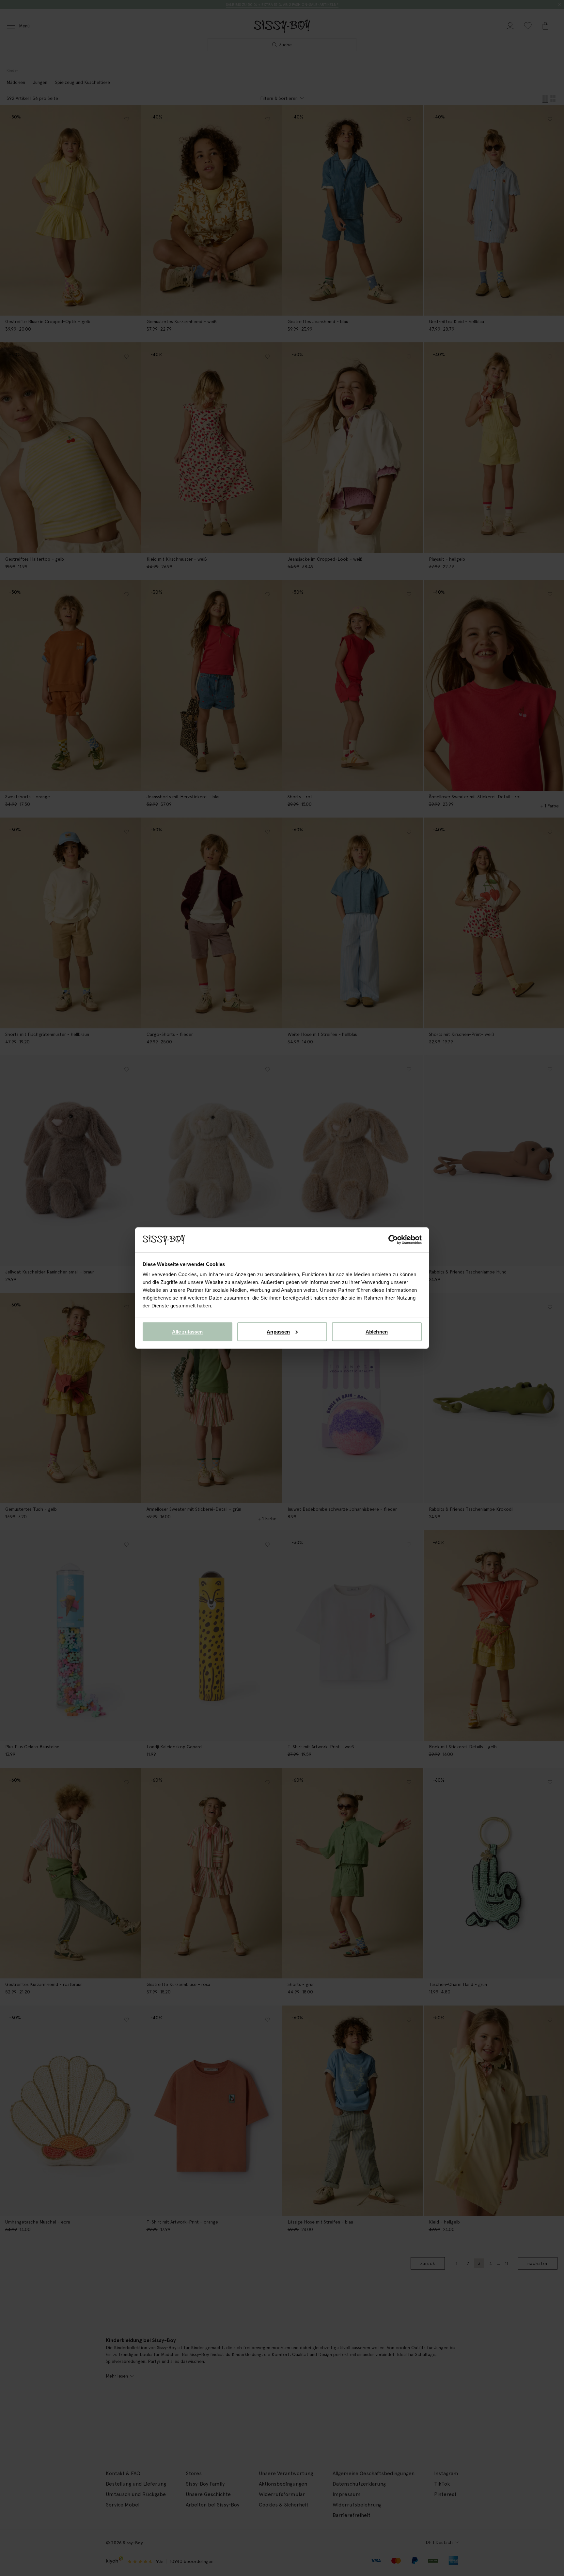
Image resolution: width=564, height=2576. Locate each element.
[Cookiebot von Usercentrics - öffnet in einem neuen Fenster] (393, 1240)
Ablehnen (377, 1331)
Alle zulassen (187, 1331)
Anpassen (278, 1331)
